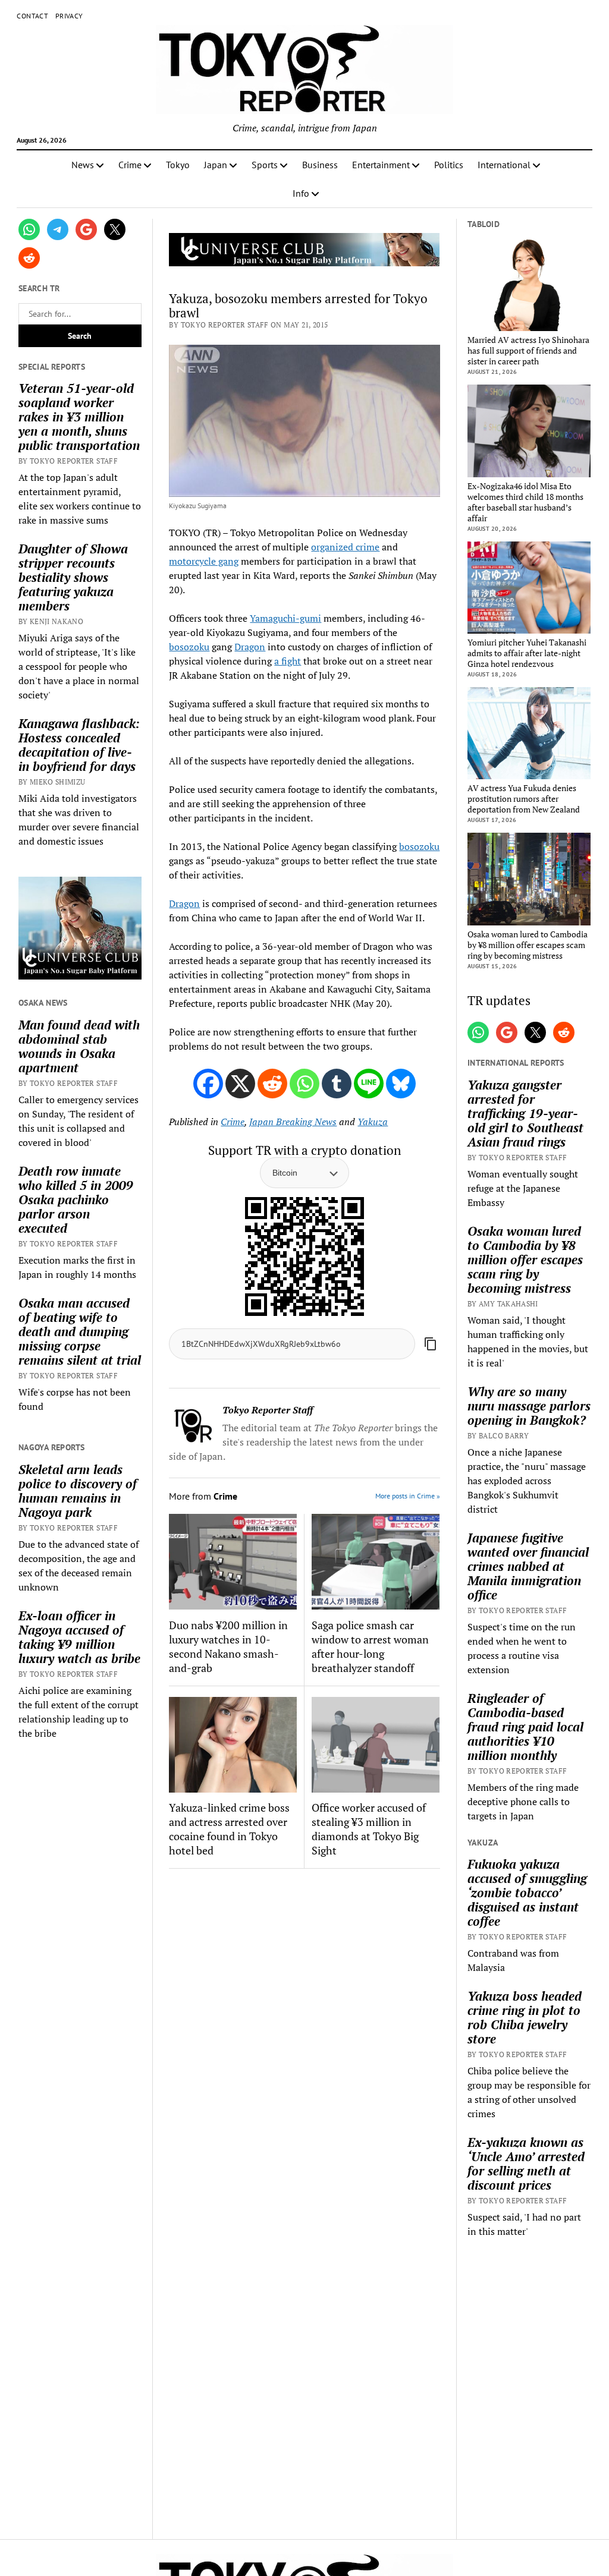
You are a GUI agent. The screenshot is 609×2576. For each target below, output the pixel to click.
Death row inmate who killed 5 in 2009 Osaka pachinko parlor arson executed (76, 1199)
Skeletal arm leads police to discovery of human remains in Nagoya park (78, 1491)
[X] (240, 1084)
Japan (216, 165)
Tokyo (178, 165)
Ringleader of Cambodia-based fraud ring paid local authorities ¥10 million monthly (525, 1727)
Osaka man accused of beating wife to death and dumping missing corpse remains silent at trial (80, 1331)
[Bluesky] (401, 1084)
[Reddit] (272, 1084)
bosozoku (189, 647)
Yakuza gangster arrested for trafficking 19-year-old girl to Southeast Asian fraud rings (525, 1113)
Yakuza (373, 1122)
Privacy (69, 16)
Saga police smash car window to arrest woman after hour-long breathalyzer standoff (370, 1646)
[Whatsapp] (304, 1084)
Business (320, 165)
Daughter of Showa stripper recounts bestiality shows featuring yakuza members (73, 577)
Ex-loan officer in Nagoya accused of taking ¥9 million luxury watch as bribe (79, 1637)
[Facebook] (208, 1084)
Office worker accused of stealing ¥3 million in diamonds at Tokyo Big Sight (369, 1829)
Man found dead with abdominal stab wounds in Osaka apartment (79, 1046)
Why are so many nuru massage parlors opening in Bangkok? (529, 1406)
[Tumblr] (337, 1084)
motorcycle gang (204, 561)
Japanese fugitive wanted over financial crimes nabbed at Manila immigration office (528, 1566)
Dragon (250, 647)
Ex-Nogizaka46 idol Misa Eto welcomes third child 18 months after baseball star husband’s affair (525, 502)
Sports (265, 165)
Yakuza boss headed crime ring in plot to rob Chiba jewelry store (525, 2017)
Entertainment (381, 165)
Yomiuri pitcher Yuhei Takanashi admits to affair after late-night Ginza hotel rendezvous (527, 653)
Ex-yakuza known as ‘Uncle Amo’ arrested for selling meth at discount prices (526, 2164)
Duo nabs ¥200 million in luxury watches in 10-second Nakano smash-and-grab (228, 1646)
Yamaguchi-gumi (285, 618)
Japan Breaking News (293, 1122)
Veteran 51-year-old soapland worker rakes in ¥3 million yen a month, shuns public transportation (79, 417)
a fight (288, 661)
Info (301, 193)
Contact (32, 16)
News (83, 165)
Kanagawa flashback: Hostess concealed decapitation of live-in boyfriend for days (79, 745)
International (504, 165)
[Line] (369, 1084)
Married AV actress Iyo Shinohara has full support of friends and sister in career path (528, 351)
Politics (449, 165)
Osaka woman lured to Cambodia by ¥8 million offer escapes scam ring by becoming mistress (528, 945)
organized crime (345, 547)
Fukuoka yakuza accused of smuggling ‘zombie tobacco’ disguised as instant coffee (527, 1892)
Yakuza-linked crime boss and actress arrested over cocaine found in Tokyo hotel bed (229, 1829)
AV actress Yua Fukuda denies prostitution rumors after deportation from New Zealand (524, 799)
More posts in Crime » (408, 1496)
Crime (130, 165)
